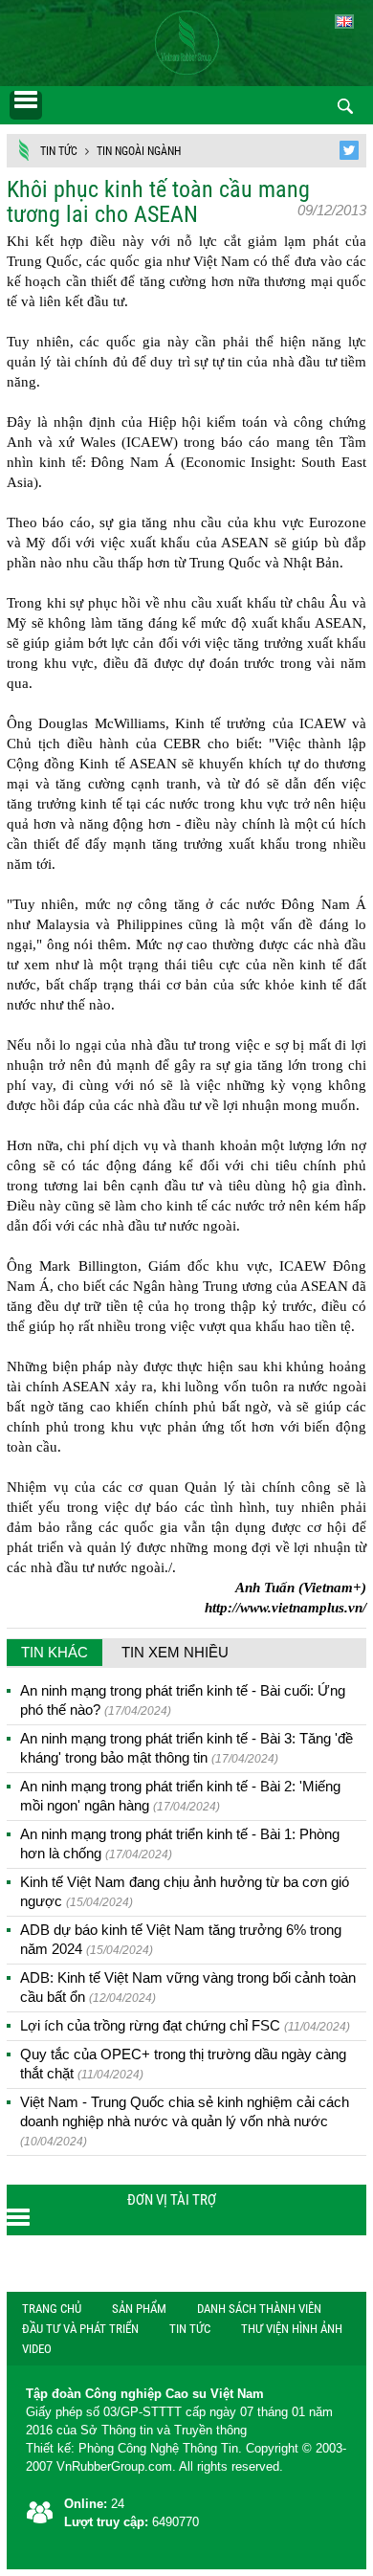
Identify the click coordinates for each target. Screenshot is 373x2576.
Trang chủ (52, 2309)
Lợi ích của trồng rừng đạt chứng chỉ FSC (185, 2025)
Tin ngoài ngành (139, 151)
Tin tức (59, 151)
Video (37, 2349)
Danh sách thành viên (259, 2309)
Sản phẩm (139, 2309)
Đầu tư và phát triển (80, 2329)
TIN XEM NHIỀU (175, 1652)
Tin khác (55, 1652)
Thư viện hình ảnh (292, 2329)
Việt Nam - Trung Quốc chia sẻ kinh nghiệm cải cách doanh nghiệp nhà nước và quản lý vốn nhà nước (185, 2121)
